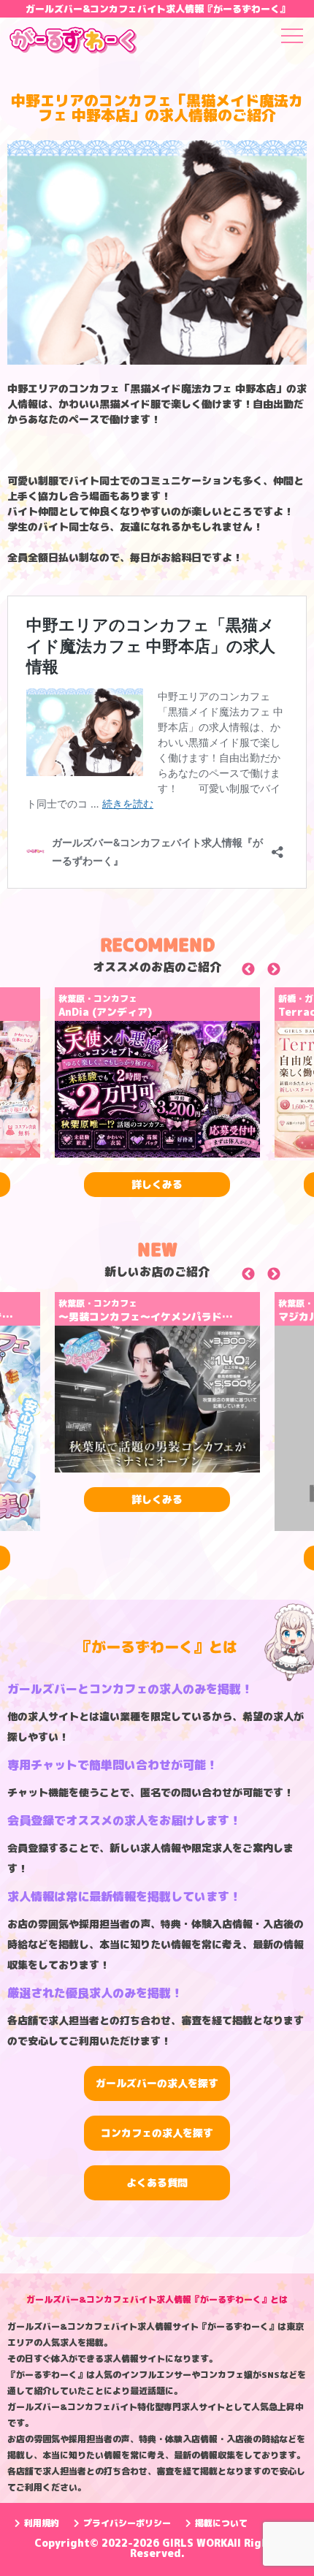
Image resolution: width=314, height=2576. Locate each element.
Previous (265, 972)
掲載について (221, 2523)
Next (290, 972)
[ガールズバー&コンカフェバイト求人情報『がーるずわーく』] (73, 42)
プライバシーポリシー (127, 2523)
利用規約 (42, 2523)
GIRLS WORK (195, 2543)
